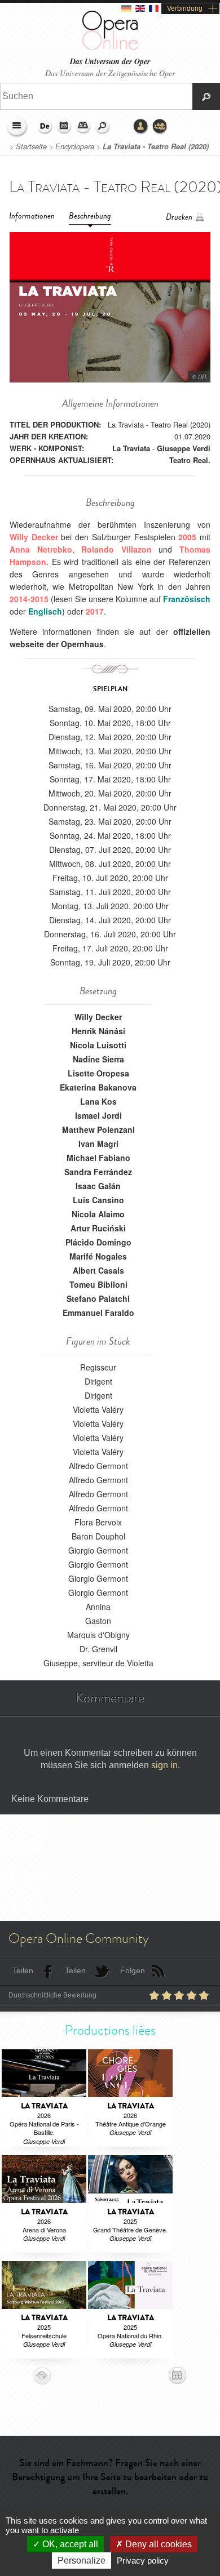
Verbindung (185, 8)
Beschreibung (90, 216)
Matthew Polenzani (98, 1129)
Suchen (103, 127)
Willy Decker (98, 1017)
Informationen (32, 216)
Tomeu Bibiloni (98, 1284)
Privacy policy (143, 2561)
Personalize (82, 2561)
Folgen (133, 1970)
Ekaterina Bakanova (98, 1087)
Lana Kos (98, 1101)
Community (160, 127)
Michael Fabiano (98, 1158)
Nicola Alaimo (98, 1214)
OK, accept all (69, 2544)
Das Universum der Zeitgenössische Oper (110, 73)
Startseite (31, 146)
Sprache (45, 127)
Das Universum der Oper (110, 62)
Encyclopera (75, 146)
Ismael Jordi (98, 1115)
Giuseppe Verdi (184, 448)
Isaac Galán (98, 1186)
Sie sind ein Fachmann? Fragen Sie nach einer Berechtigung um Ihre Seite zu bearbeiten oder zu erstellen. (110, 2477)
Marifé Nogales (98, 1256)
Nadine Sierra (98, 1059)
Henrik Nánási (98, 1031)
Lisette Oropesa (98, 1073)
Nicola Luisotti (98, 1045)
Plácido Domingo (98, 1242)
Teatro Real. (190, 460)
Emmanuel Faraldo (98, 1313)
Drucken (179, 217)
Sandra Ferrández (98, 1172)
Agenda (64, 127)
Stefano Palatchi (98, 1298)
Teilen (23, 1970)
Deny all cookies (157, 2544)
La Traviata (131, 448)
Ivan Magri (98, 1144)
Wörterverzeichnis (83, 127)
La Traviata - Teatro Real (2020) (156, 146)
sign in (164, 1765)
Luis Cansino (98, 1200)
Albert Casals (98, 1270)
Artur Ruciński (98, 1228)
